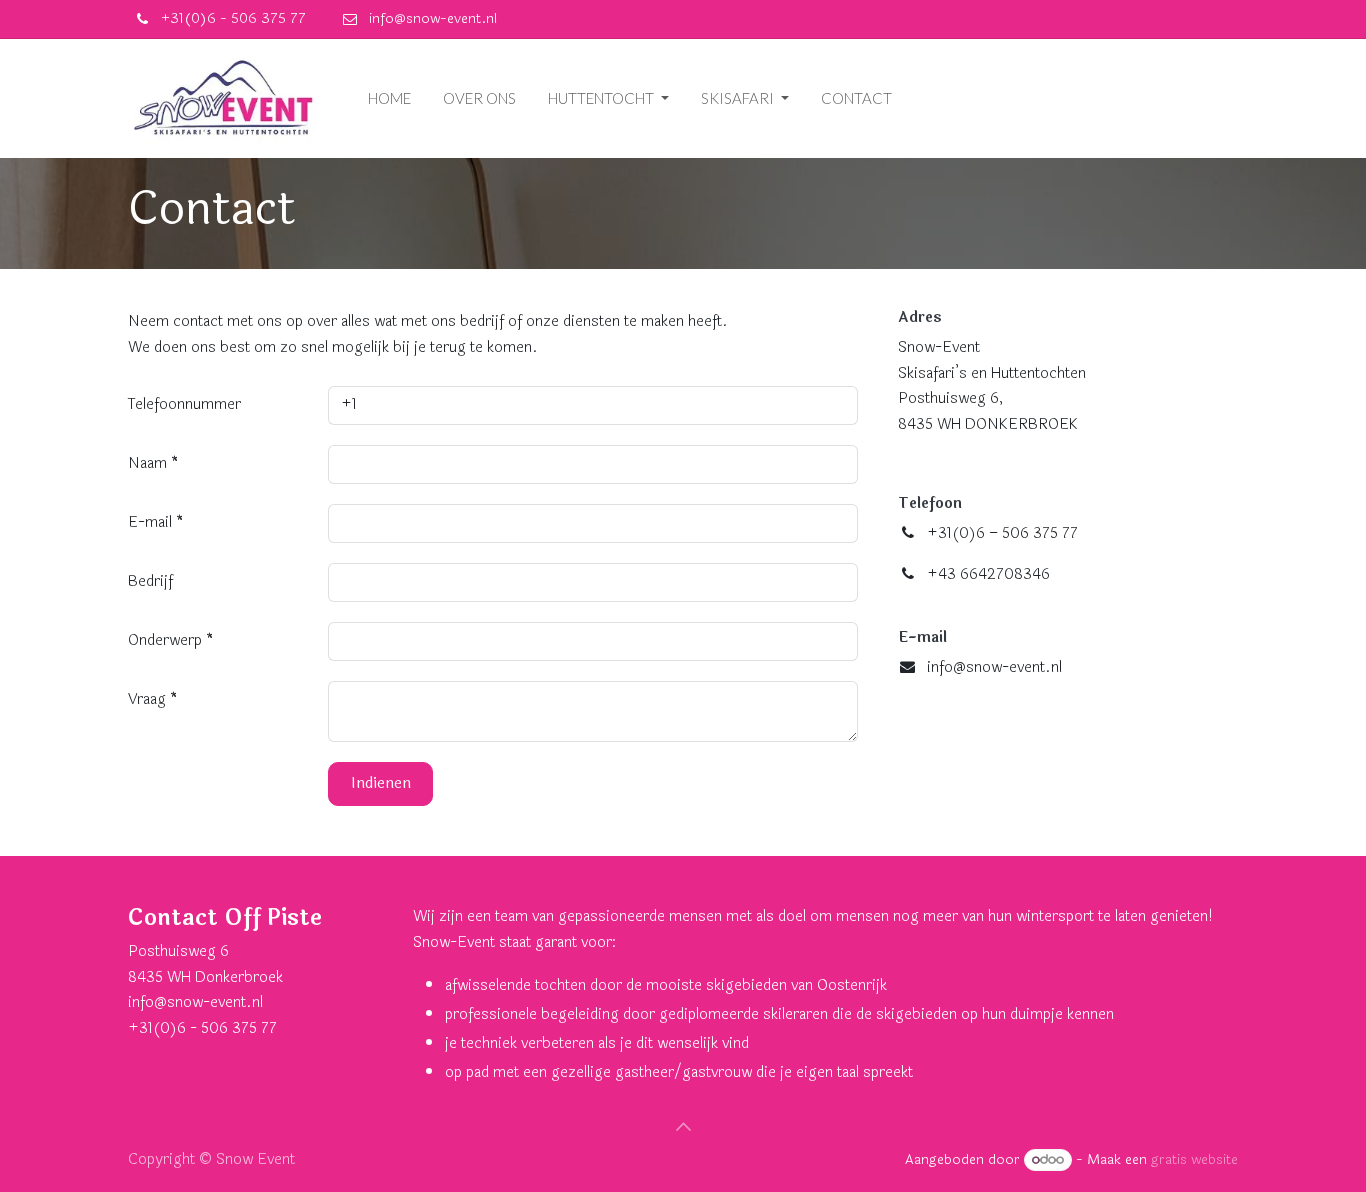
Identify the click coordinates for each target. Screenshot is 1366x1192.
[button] (683, 1126)
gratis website (1194, 1159)
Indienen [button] (381, 783)
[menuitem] (389, 99)
